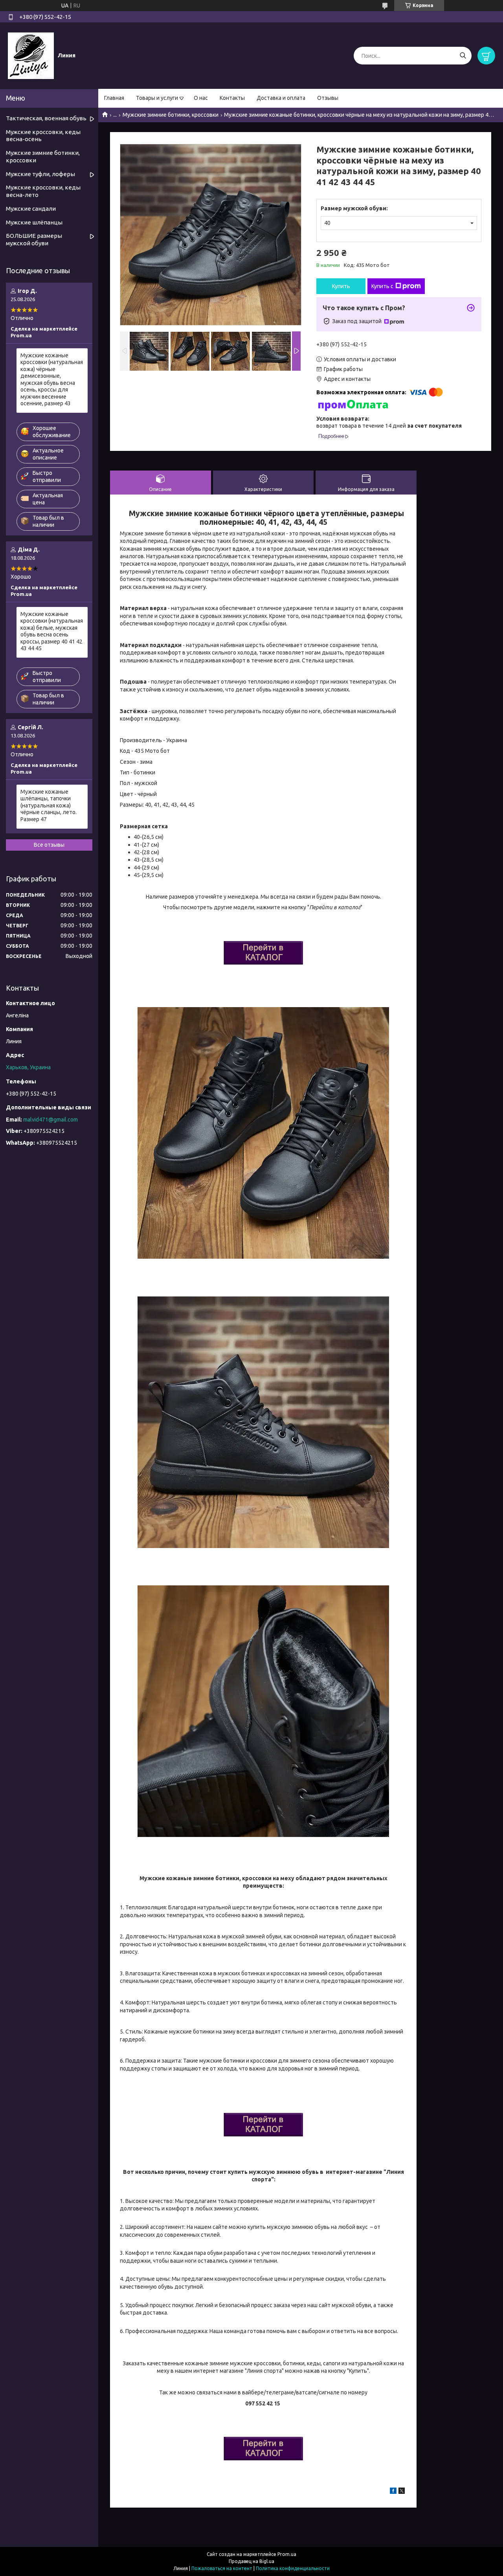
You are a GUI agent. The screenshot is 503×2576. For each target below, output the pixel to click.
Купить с (382, 286)
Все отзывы (49, 845)
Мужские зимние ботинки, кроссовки (171, 115)
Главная (114, 98)
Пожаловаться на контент (222, 2568)
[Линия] (31, 55)
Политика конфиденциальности (293, 2568)
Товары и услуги (157, 98)
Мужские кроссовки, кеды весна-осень (43, 136)
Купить (341, 286)
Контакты (232, 98)
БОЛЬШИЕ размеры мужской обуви (34, 239)
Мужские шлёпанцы (34, 222)
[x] (402, 2492)
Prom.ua (287, 2554)
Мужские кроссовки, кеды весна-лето (43, 191)
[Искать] (463, 56)
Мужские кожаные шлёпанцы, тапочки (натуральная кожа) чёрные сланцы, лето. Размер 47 (49, 805)
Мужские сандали (31, 209)
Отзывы (328, 98)
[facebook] (393, 2492)
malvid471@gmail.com (50, 1120)
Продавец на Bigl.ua (251, 2561)
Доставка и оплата (281, 98)
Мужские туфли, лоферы (40, 174)
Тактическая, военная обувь (46, 118)
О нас (201, 98)
